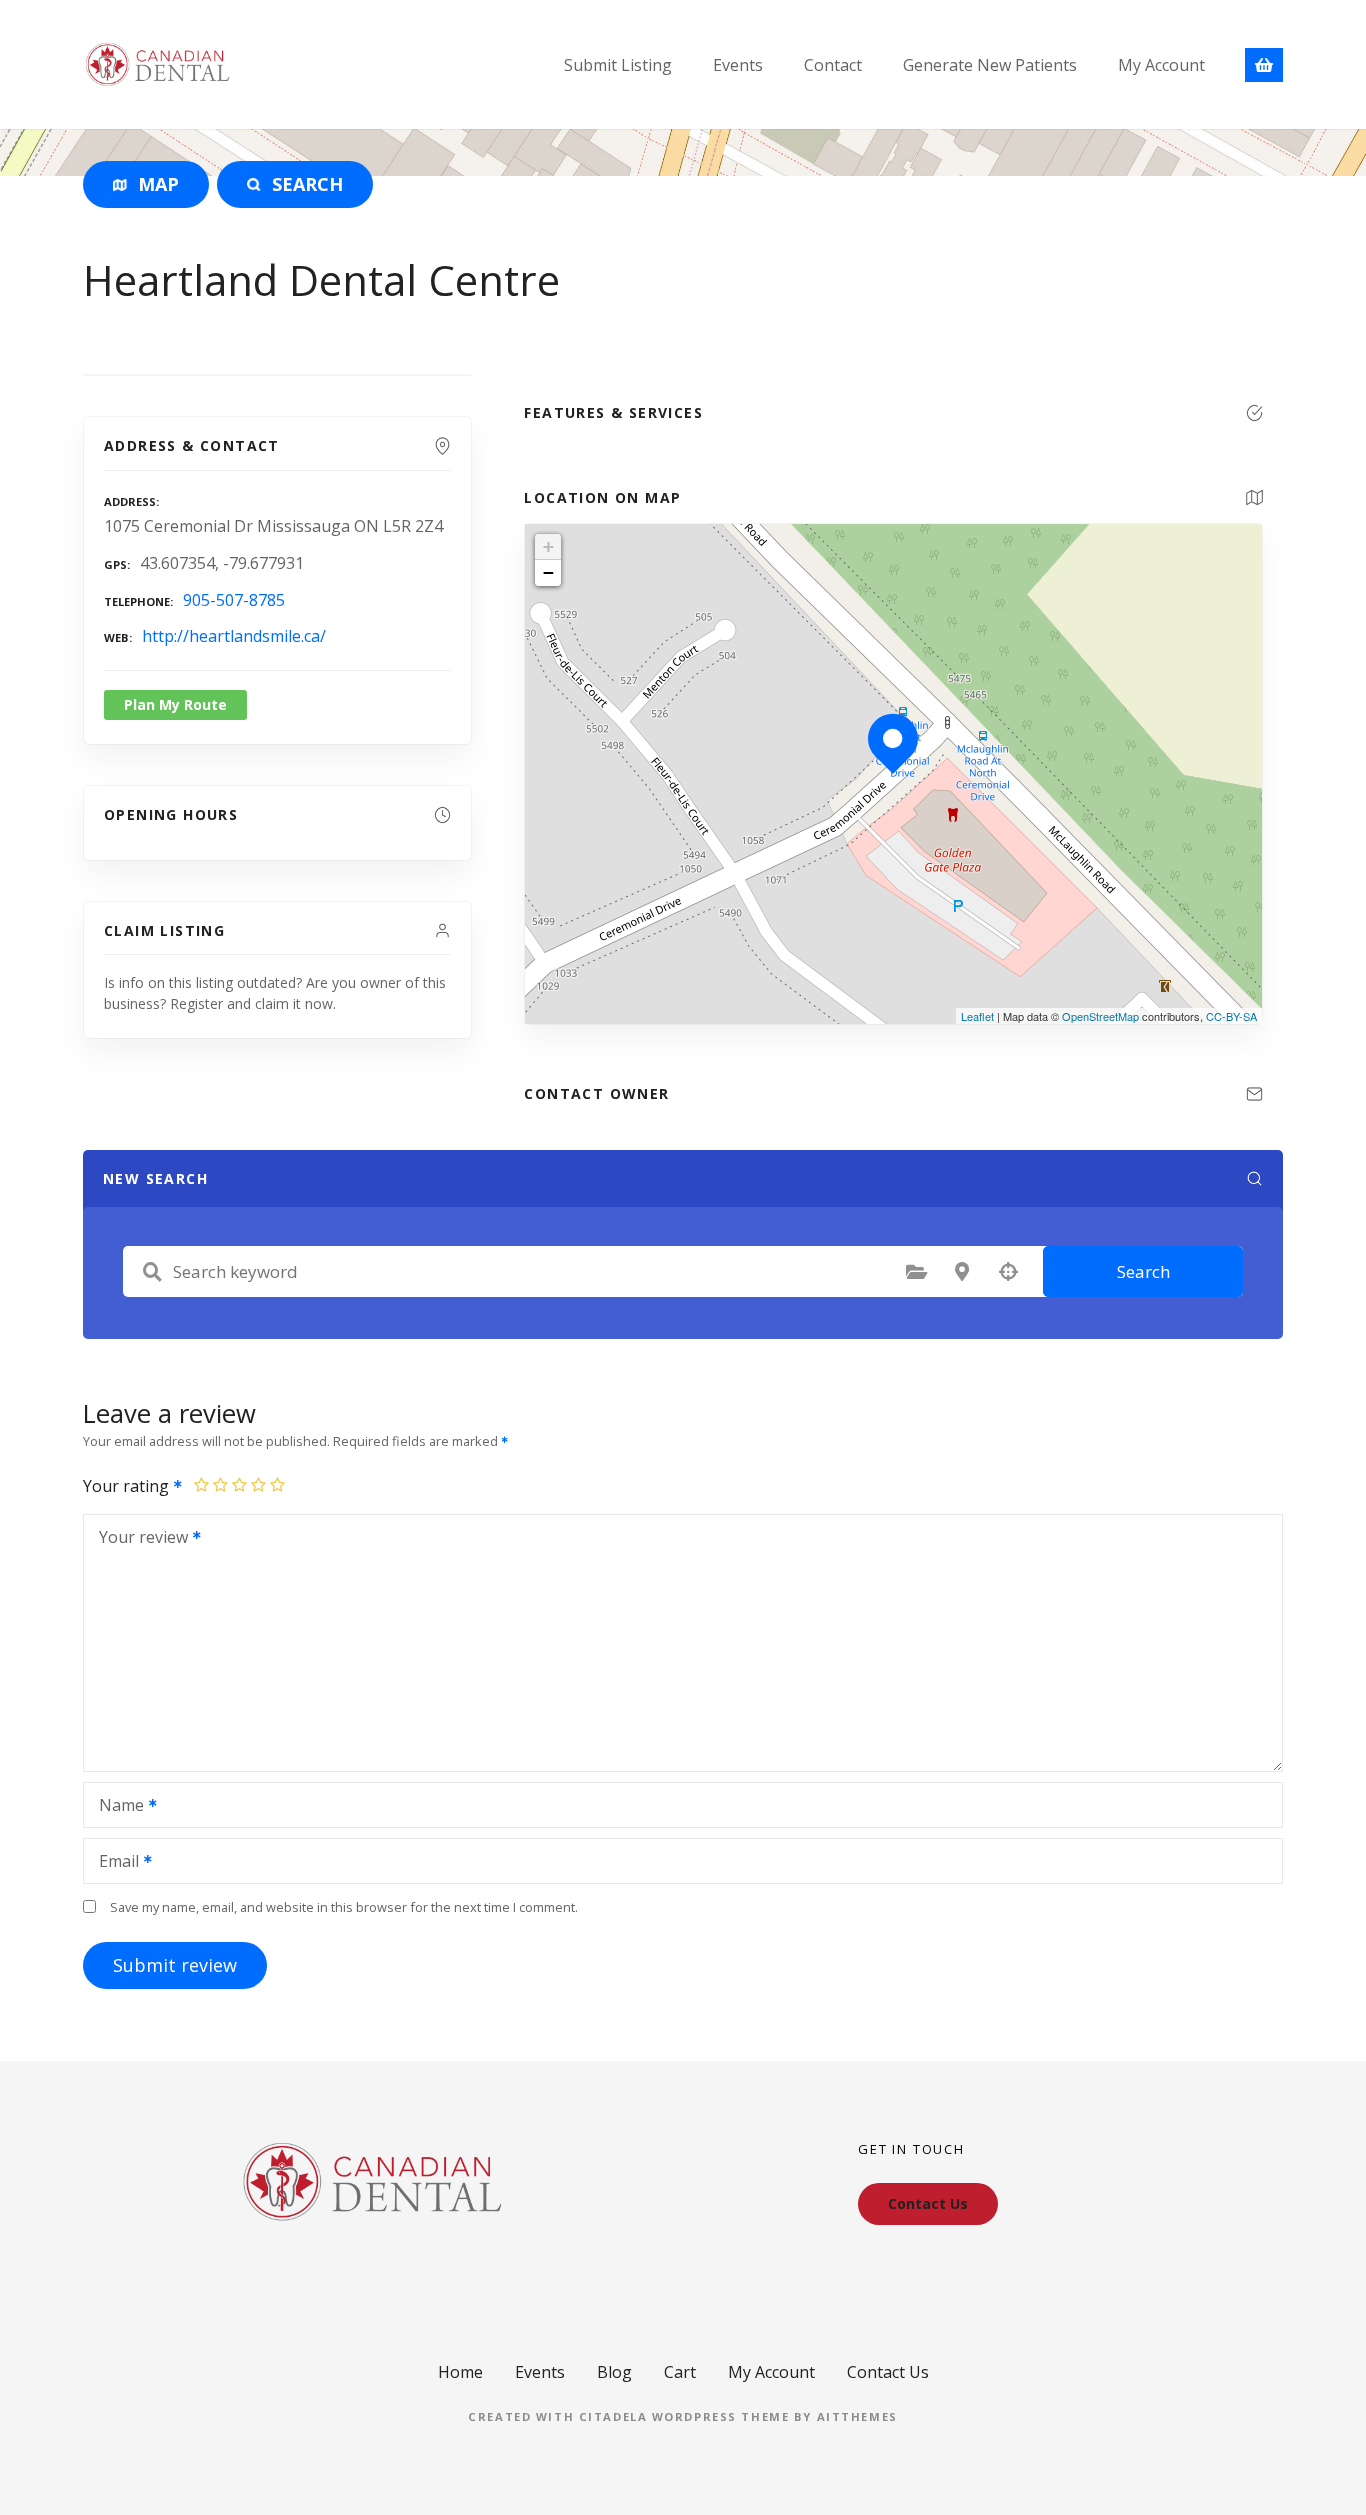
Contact (833, 65)
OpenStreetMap (1100, 1016)
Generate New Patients (990, 65)
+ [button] (548, 546)
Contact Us (888, 2372)
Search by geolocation (1008, 1272)
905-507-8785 (234, 600)
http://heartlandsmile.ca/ (234, 636)
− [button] (548, 572)
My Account (1161, 65)
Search (1143, 1271)
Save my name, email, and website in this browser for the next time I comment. (344, 1907)
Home (460, 2372)
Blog (614, 2372)
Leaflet (977, 1016)
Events (738, 65)
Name (116, 1807)
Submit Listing (618, 65)
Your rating (128, 1486)
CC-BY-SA (1231, 1016)
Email (113, 1863)
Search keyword (152, 1272)
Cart (680, 2372)
